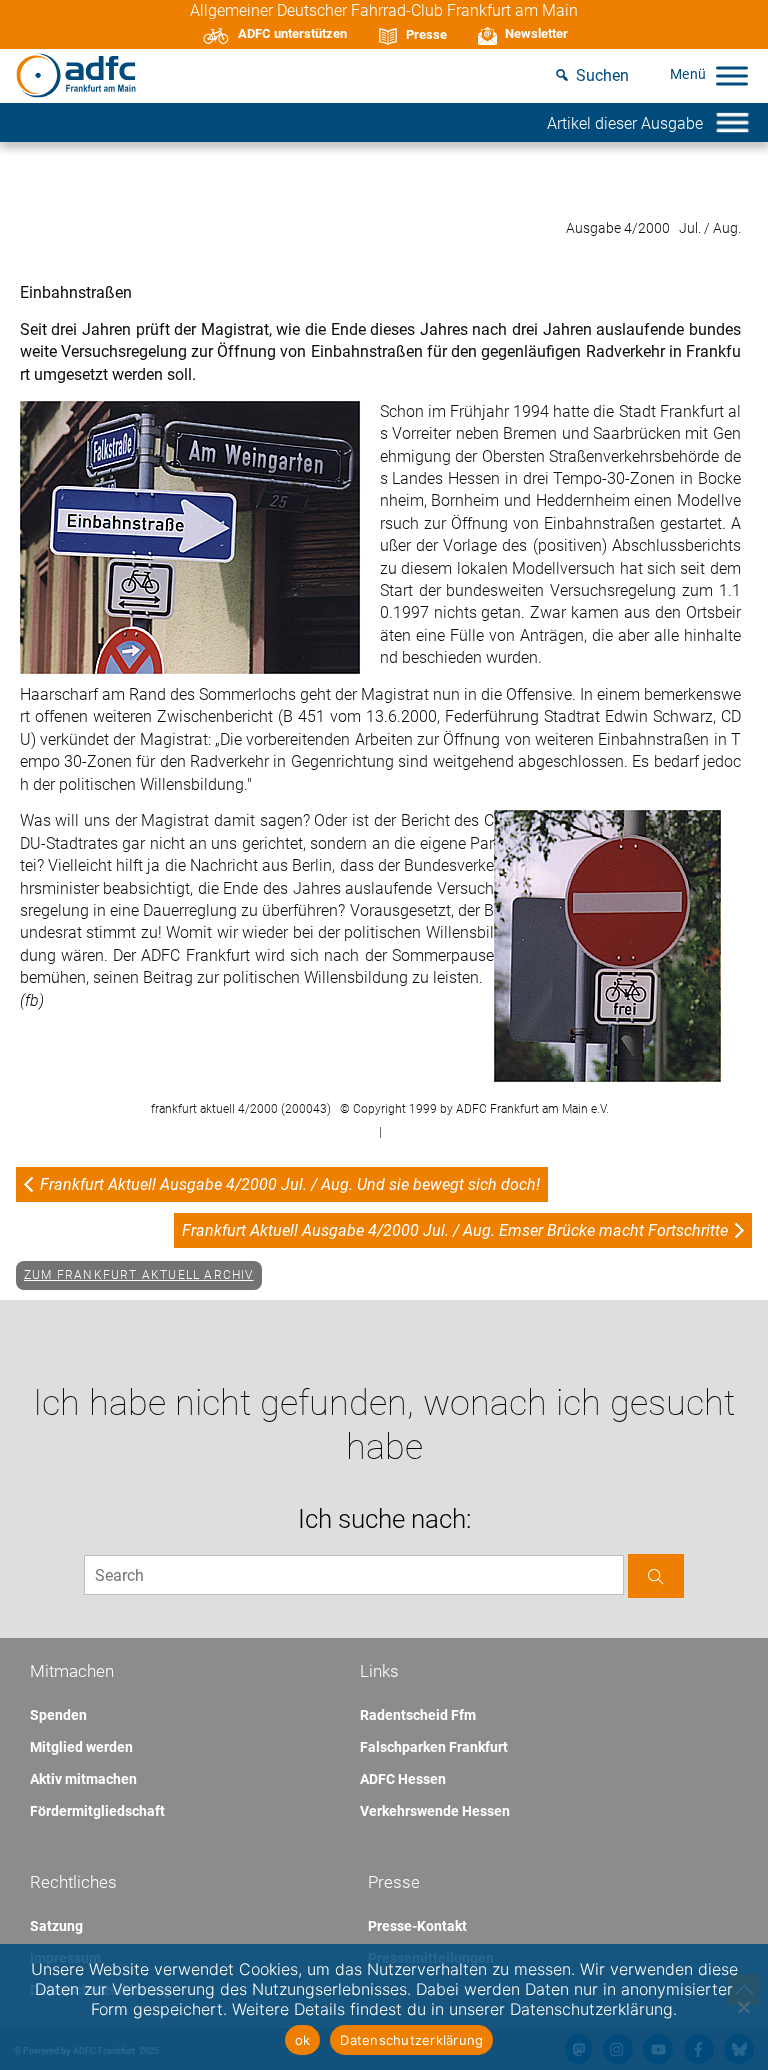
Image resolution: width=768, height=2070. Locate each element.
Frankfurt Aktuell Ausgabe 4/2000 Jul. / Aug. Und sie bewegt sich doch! (290, 1184)
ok (303, 2040)
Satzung (56, 1926)
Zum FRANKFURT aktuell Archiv (139, 1275)
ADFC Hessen (403, 1779)
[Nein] (743, 2007)
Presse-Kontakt (417, 1926)
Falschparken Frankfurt (434, 1747)
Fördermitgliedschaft (97, 1811)
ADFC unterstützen (292, 33)
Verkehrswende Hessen (435, 1811)
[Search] (656, 1575)
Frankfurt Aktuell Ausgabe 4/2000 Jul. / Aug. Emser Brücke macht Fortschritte (455, 1230)
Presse (426, 34)
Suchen (602, 75)
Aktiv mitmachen (83, 1779)
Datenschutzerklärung (411, 2040)
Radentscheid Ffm (418, 1715)
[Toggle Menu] (732, 75)
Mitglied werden (81, 1747)
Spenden (58, 1715)
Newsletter (536, 33)
